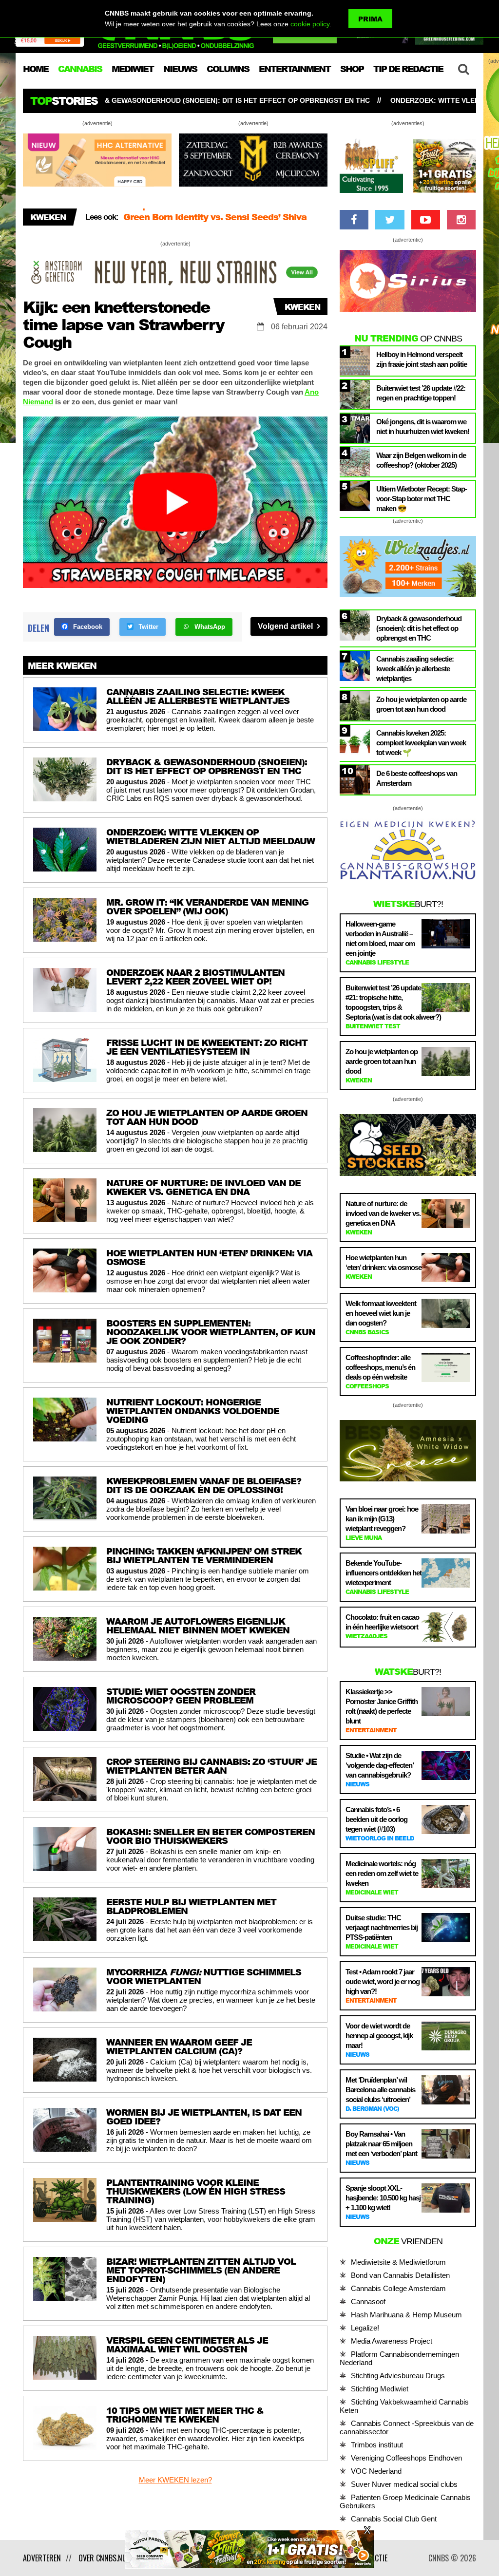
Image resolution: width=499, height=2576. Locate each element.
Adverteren (42, 2558)
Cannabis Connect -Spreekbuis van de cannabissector (407, 2427)
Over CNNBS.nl (102, 2558)
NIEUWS (180, 69)
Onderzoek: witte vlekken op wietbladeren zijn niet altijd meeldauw (359, 100)
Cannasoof (368, 2301)
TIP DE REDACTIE (408, 69)
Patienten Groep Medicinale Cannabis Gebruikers (405, 2501)
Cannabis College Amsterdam (398, 2288)
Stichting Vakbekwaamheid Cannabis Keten (404, 2406)
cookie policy (310, 24)
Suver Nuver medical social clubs (404, 2484)
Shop (352, 69)
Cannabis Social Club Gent (394, 2519)
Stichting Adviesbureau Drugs (398, 2376)
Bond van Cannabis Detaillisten (400, 2275)
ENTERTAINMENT (295, 69)
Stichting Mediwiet (380, 2389)
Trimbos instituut (377, 2445)
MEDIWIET (133, 69)
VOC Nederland (376, 2471)
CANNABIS (80, 69)
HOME (36, 69)
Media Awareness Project (392, 2341)
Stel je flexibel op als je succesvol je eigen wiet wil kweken (225, 220)
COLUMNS (228, 69)
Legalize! (365, 2328)
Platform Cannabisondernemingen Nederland (399, 2358)
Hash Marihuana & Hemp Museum (406, 2315)
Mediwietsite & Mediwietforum (398, 2262)
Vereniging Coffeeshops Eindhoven (406, 2458)
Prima (370, 19)
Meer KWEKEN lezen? (175, 2480)
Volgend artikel (286, 626)
